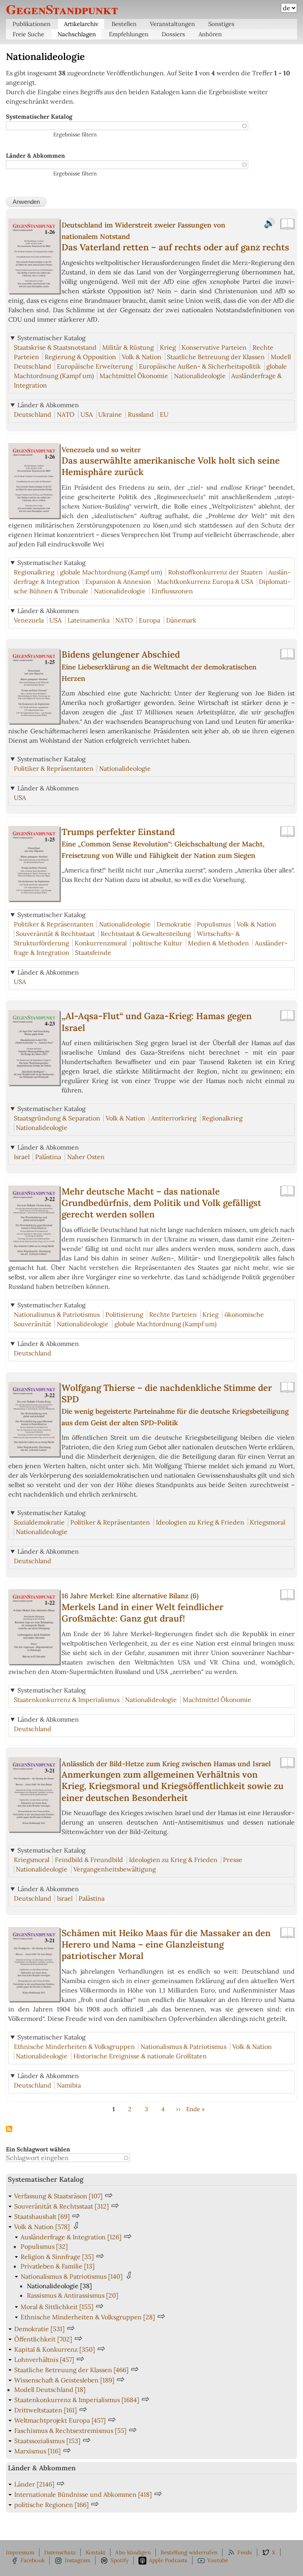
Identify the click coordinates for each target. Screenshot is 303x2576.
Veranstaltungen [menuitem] (172, 24)
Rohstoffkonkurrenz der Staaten (215, 572)
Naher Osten (86, 1157)
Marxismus (37, 2451)
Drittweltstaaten (46, 2410)
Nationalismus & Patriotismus (57, 1314)
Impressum (20, 2552)
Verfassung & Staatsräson (58, 2196)
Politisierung (124, 1314)
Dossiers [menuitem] (173, 34)
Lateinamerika (89, 620)
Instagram (78, 2560)
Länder (34, 2484)
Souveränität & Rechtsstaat (55, 934)
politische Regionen (51, 2505)
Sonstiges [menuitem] (221, 24)
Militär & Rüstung (128, 347)
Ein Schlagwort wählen (38, 2149)
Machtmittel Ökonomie (134, 376)
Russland (141, 414)
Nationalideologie (200, 376)
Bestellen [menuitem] (124, 24)
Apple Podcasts (168, 2560)
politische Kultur (157, 943)
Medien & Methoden (218, 943)
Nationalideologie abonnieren (9, 2129)
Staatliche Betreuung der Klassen (216, 357)
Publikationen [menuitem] (32, 24)
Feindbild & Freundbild (89, 1860)
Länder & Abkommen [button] (48, 405)
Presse (233, 1860)
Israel (22, 1157)
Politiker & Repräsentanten (54, 768)
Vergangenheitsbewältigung (115, 1869)
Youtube (218, 2560)
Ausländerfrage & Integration (71, 2237)
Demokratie (174, 924)
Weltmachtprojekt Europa (60, 2420)
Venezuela (29, 620)
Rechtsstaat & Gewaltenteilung (146, 934)
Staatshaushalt (42, 2216)
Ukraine (110, 414)
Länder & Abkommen (35, 156)
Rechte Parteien (173, 1314)
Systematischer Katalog (39, 116)
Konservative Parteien (214, 347)
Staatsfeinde (93, 952)
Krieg (168, 347)
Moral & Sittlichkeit (57, 2307)
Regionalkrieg (34, 572)
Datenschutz (60, 2552)
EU (164, 414)
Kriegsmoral (267, 1522)
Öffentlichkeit (43, 2339)
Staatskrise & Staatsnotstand (55, 347)
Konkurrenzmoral (101, 943)
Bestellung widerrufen (189, 2552)
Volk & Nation (142, 357)
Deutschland (33, 414)
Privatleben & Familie (58, 2266)
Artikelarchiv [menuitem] (81, 24)
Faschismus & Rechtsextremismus (70, 2431)
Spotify (120, 2560)
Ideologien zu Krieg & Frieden (200, 1522)
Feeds (245, 2552)
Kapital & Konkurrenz (55, 2349)
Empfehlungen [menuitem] (129, 34)
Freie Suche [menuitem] (28, 34)
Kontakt (95, 2552)
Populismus (214, 924)
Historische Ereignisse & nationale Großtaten (140, 2056)
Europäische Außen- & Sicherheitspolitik (200, 366)
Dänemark (181, 620)
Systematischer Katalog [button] (51, 338)
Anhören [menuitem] (210, 34)
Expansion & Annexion (118, 582)
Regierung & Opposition (80, 357)
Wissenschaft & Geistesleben (64, 2380)
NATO (66, 414)
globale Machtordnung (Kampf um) (111, 572)
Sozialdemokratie (39, 1522)
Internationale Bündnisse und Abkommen (83, 2494)
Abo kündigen (133, 2552)
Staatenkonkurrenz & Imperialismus (67, 1700)
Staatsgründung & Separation (57, 1118)
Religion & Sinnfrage (57, 2257)
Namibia (69, 2085)
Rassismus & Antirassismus (73, 2295)
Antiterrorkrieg (174, 1118)
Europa (150, 620)
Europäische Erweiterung (95, 366)
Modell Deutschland (50, 2390)
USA (87, 414)
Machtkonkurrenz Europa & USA (205, 582)
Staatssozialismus (47, 2441)
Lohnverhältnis (44, 2360)
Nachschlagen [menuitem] (77, 34)
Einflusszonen (172, 591)
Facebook (33, 2560)
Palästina (48, 1157)
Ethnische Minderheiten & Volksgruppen (74, 2047)
